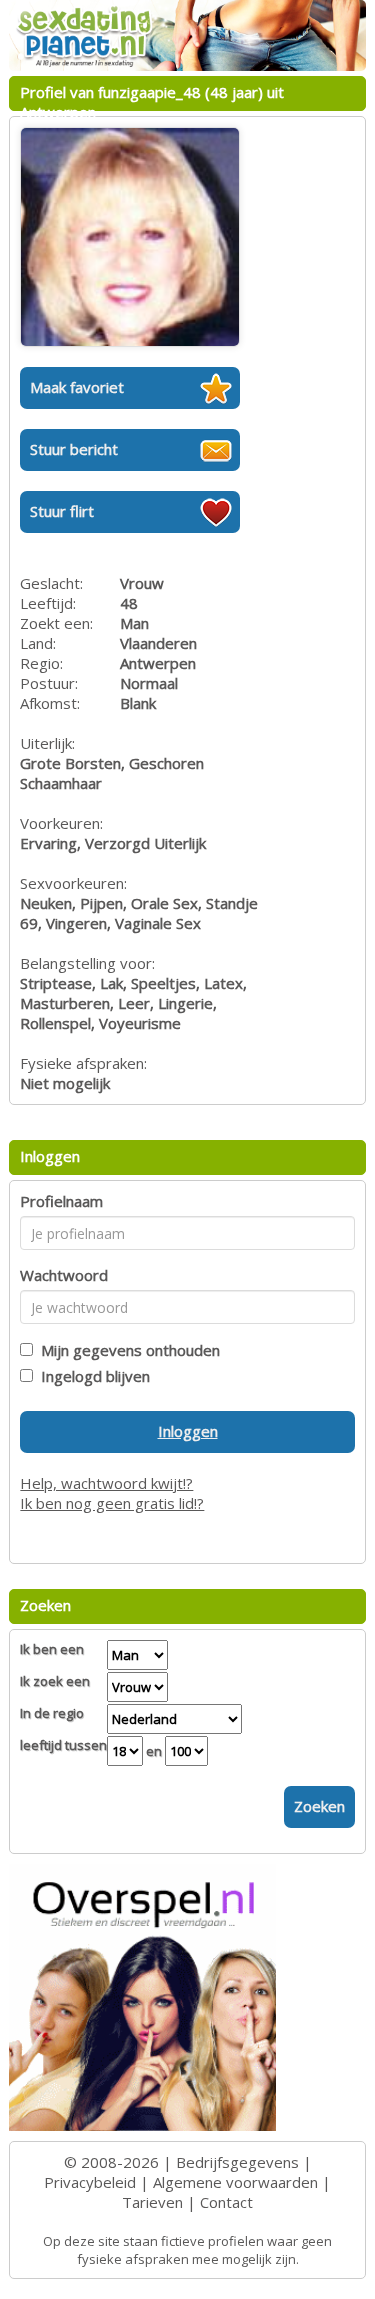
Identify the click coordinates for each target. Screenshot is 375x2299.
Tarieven (152, 2202)
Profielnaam (61, 1201)
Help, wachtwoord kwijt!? (106, 1483)
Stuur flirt (62, 511)
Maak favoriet (77, 387)
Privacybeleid (90, 2182)
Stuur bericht (74, 449)
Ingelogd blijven (91, 1376)
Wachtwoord (64, 1275)
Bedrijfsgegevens (237, 2162)
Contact (226, 2202)
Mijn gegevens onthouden (126, 1350)
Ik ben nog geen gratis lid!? (112, 1503)
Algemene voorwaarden (235, 2182)
